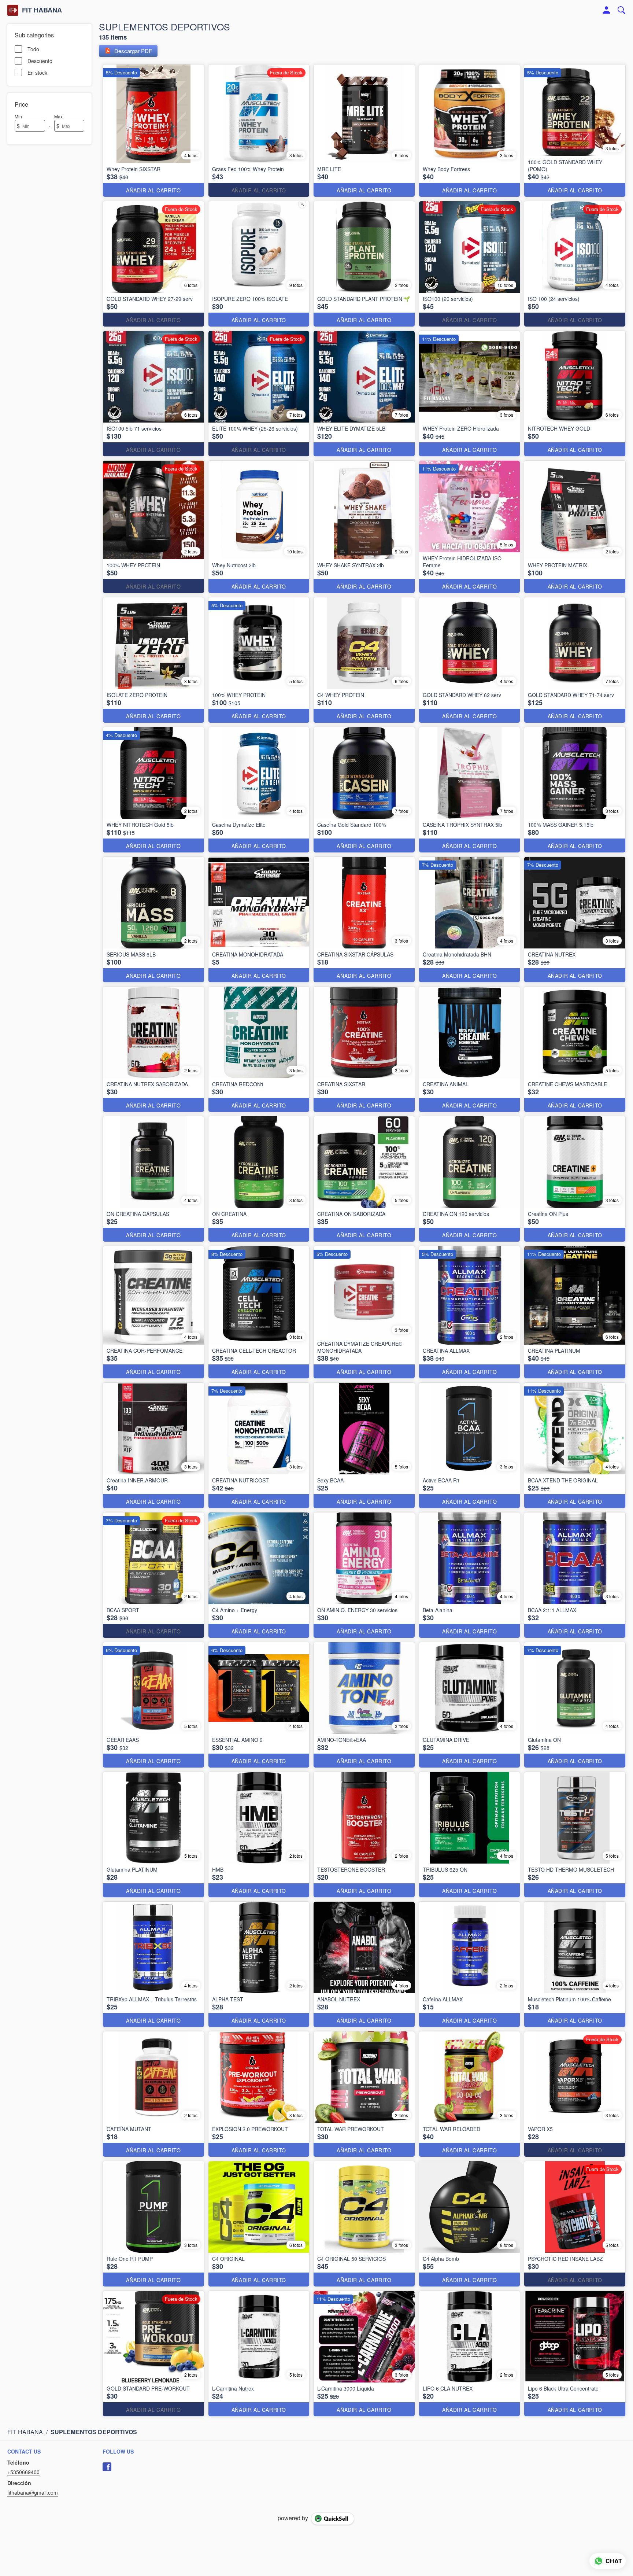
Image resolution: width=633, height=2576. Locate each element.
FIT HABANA (42, 10)
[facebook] (107, 2467)
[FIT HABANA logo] (13, 10)
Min (18, 116)
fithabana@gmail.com (33, 2492)
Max (58, 116)
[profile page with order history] (607, 10)
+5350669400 (23, 2472)
